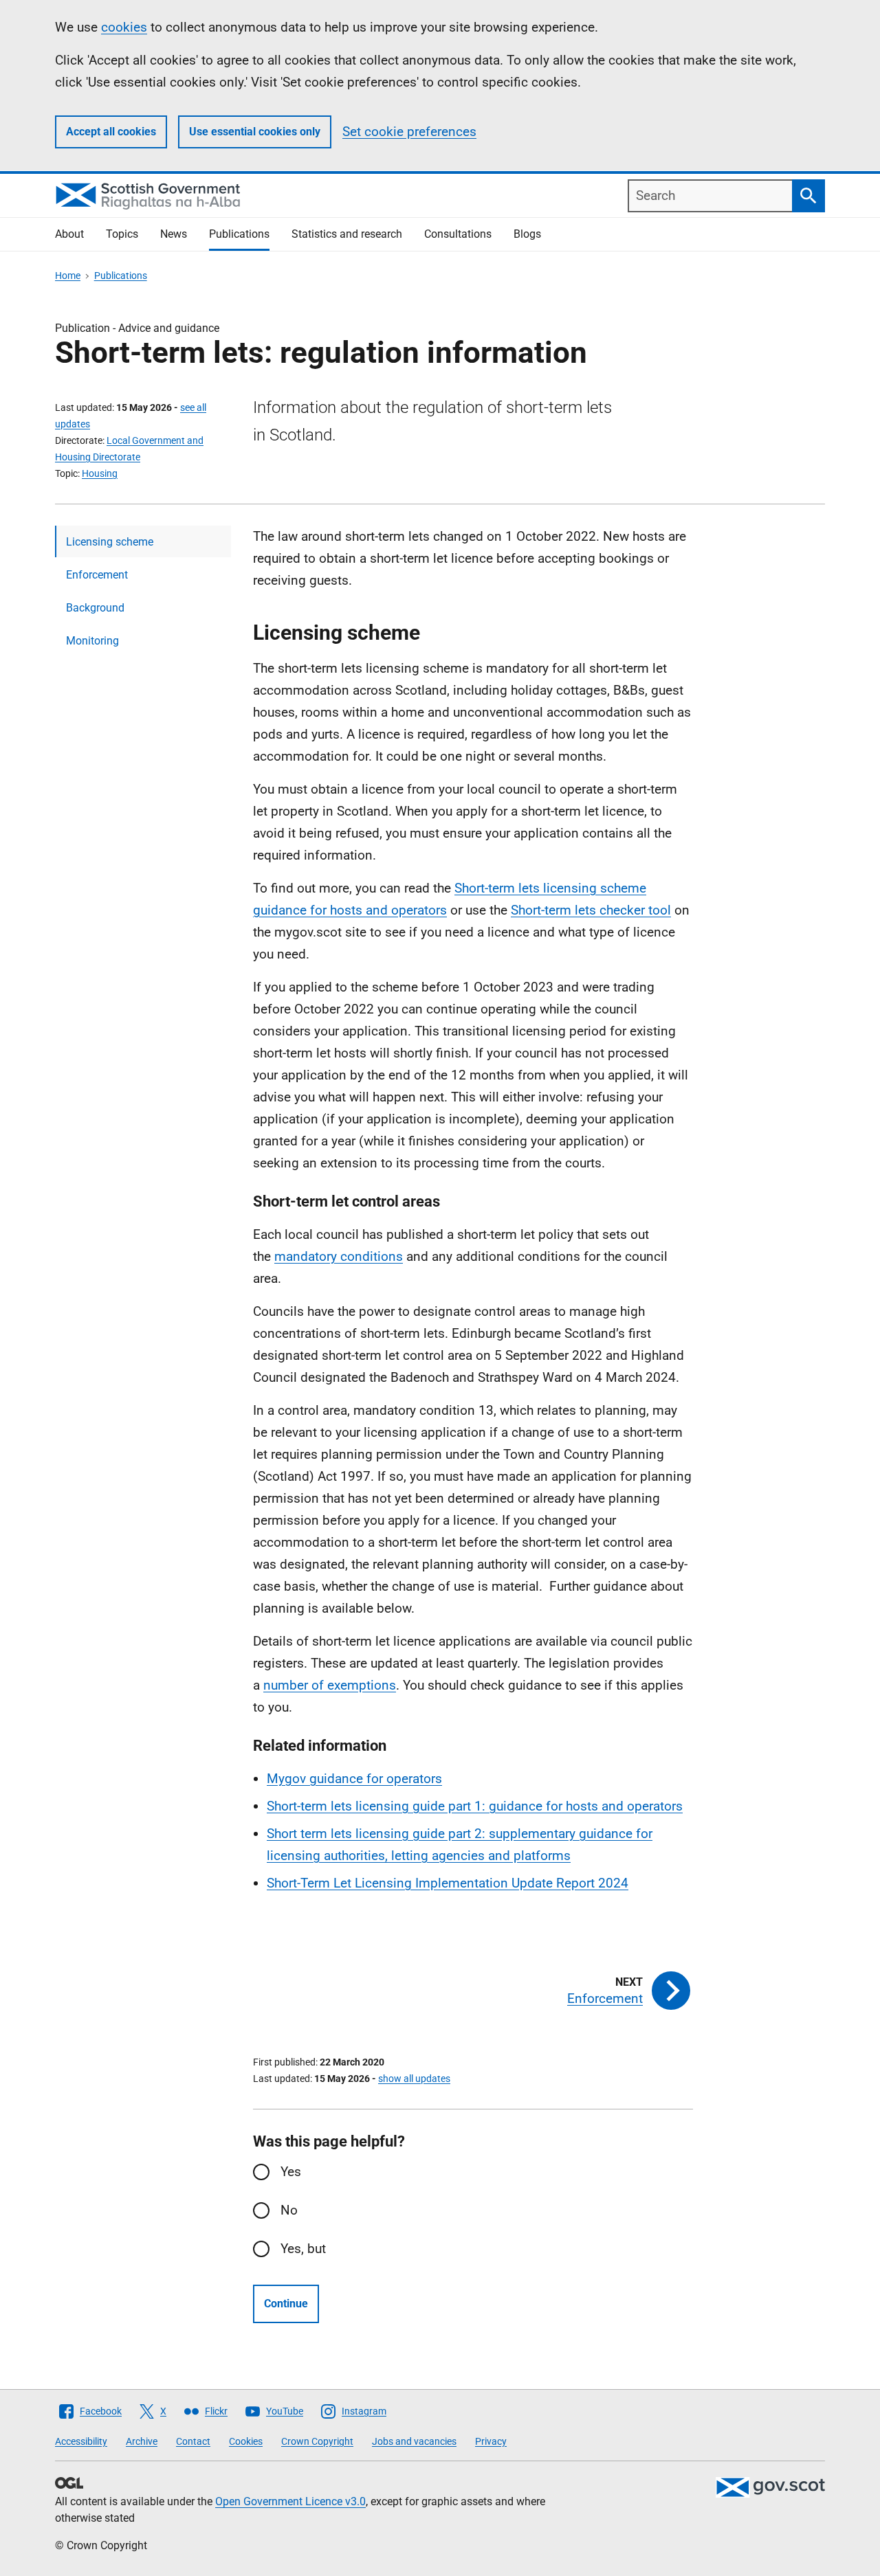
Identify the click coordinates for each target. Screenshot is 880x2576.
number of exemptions (330, 1685)
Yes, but (303, 2249)
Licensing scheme (110, 542)
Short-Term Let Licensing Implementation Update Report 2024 (448, 1883)
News (174, 234)
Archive (142, 2441)
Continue (286, 2304)
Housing (100, 473)
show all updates (414, 2079)
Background (95, 608)
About (69, 234)
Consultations (458, 234)
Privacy (491, 2441)
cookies (124, 27)
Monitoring (92, 641)
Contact (193, 2441)
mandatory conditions (339, 1256)
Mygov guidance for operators (354, 1779)
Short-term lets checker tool (591, 910)
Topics (122, 234)
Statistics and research (347, 234)
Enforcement (97, 575)
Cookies (246, 2441)
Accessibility (81, 2441)
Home (68, 276)
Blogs (527, 234)
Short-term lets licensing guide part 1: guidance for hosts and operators (475, 1806)
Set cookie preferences (409, 132)
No (289, 2210)
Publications (239, 234)
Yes (291, 2172)
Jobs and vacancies (414, 2441)
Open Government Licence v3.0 (290, 2501)
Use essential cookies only (255, 132)
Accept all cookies (111, 132)
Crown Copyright (317, 2441)
